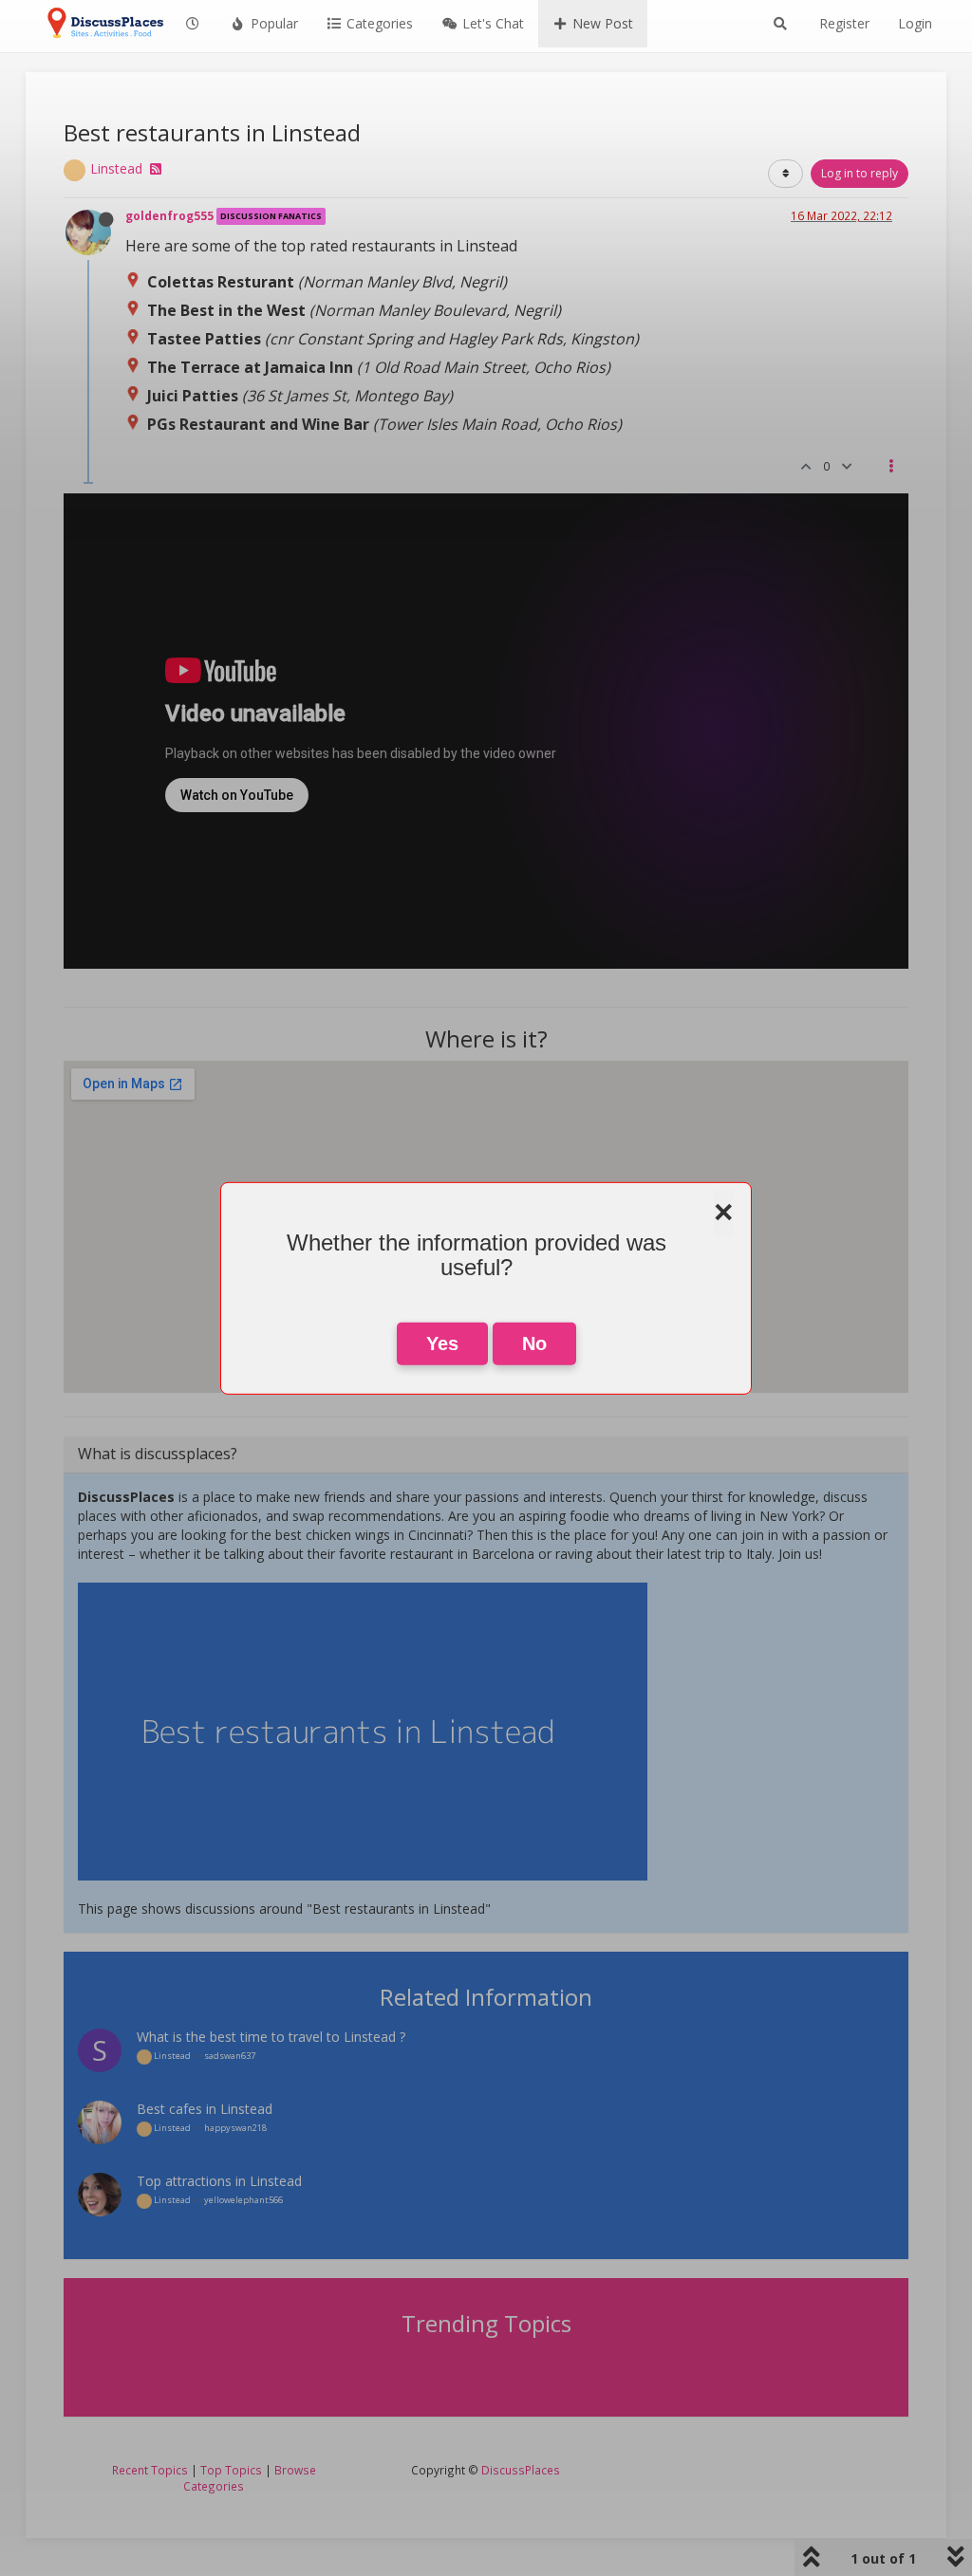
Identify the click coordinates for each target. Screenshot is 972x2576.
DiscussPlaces (521, 2470)
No (534, 1344)
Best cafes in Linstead (205, 2109)
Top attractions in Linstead (219, 2181)
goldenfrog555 (169, 215)
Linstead (116, 168)
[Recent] (194, 24)
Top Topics (231, 2470)
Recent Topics (150, 2470)
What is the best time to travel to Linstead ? (271, 2037)
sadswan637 (230, 2056)
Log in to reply (860, 173)
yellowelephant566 (243, 2200)
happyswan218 (235, 2128)
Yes (442, 1344)
